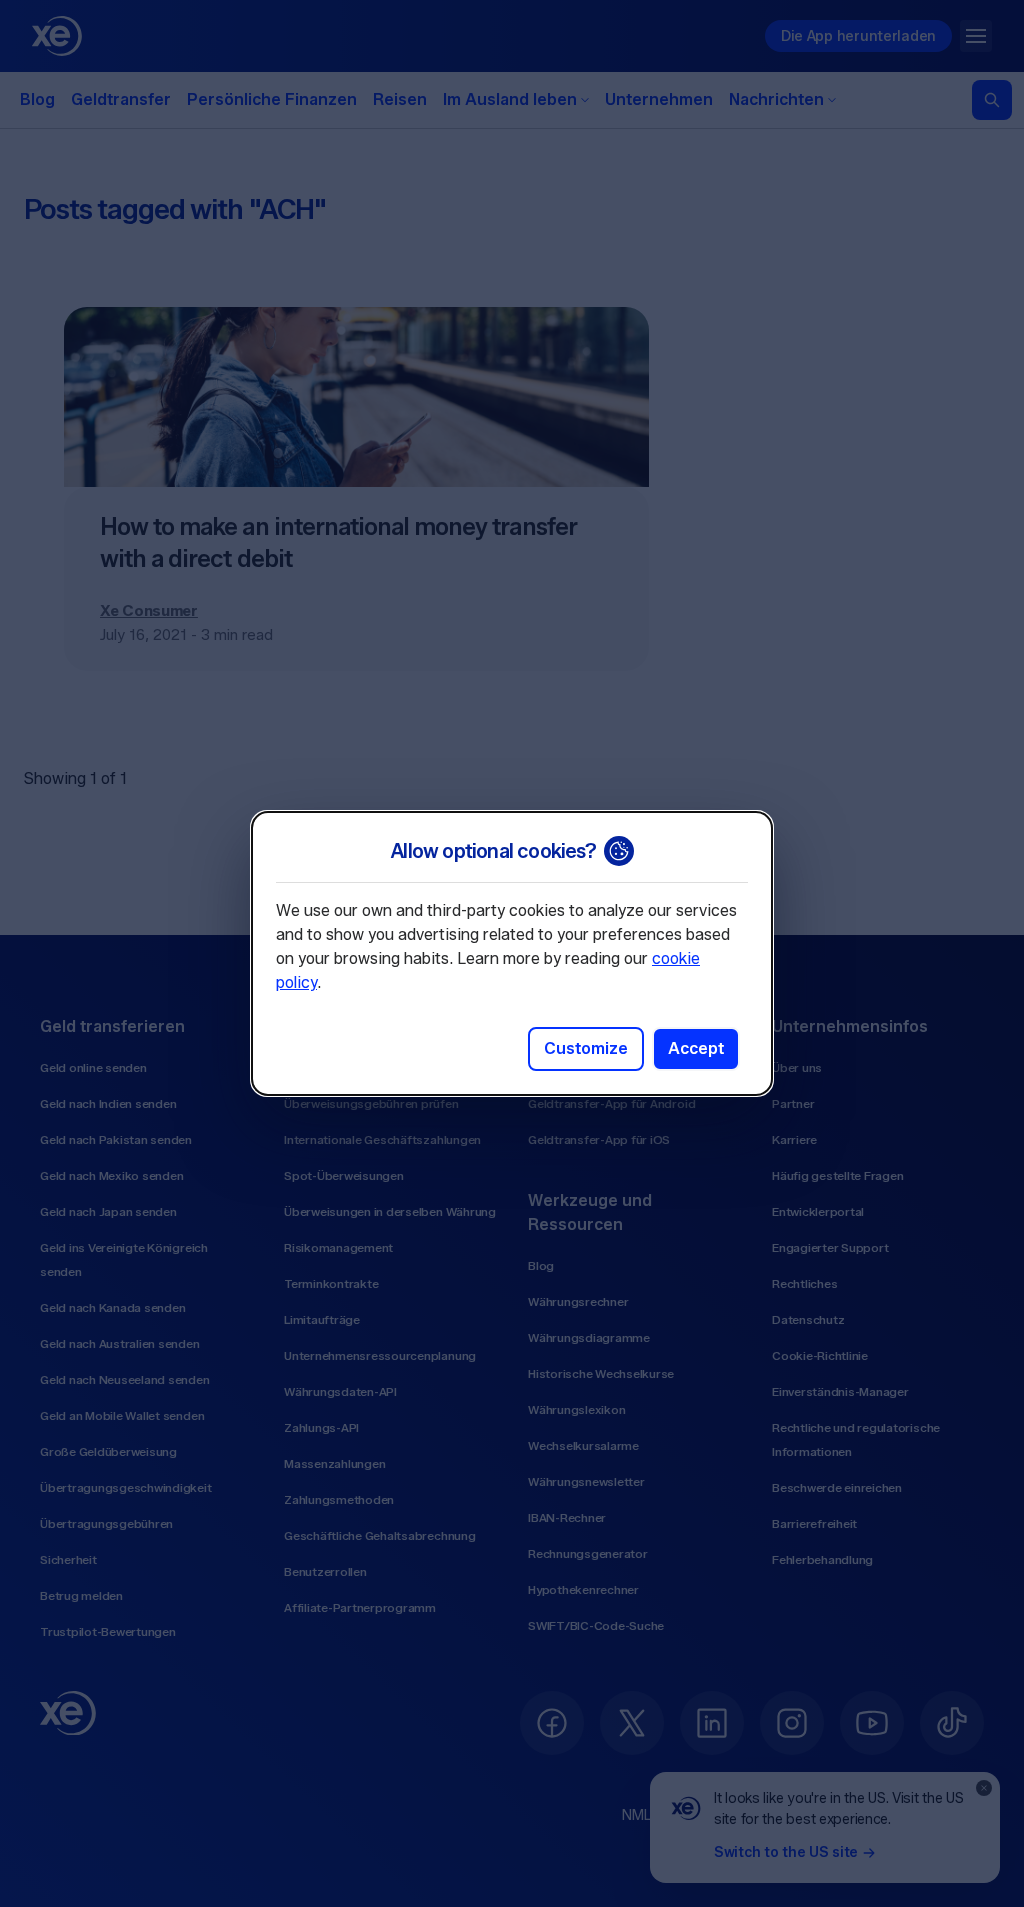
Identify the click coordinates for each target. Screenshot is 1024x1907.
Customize (586, 1048)
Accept (696, 1048)
